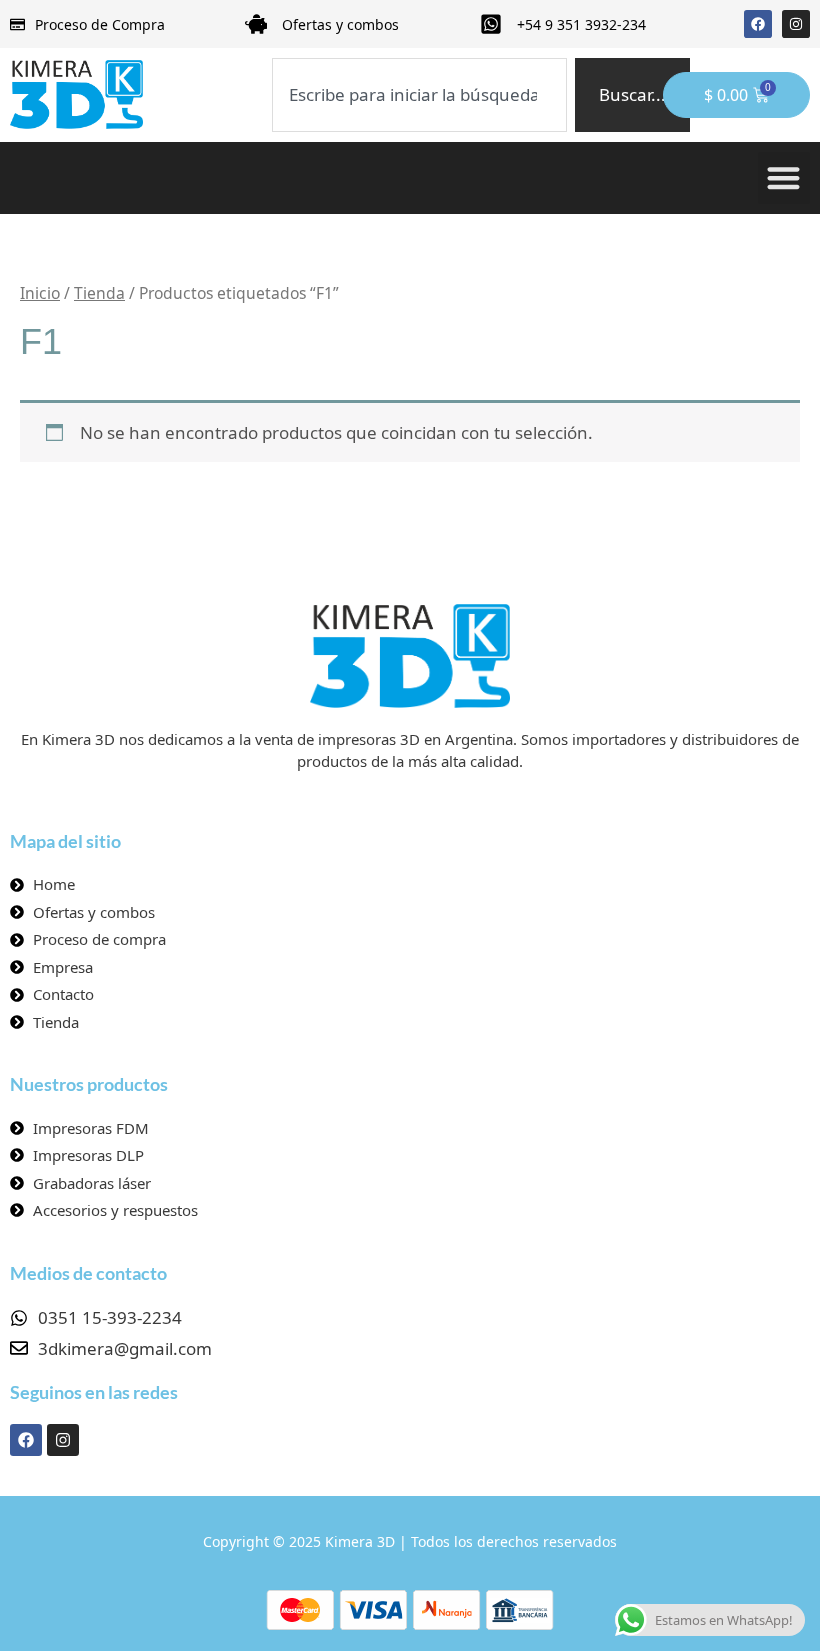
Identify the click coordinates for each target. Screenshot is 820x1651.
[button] (784, 178)
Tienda (99, 293)
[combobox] (419, 95)
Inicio (40, 293)
